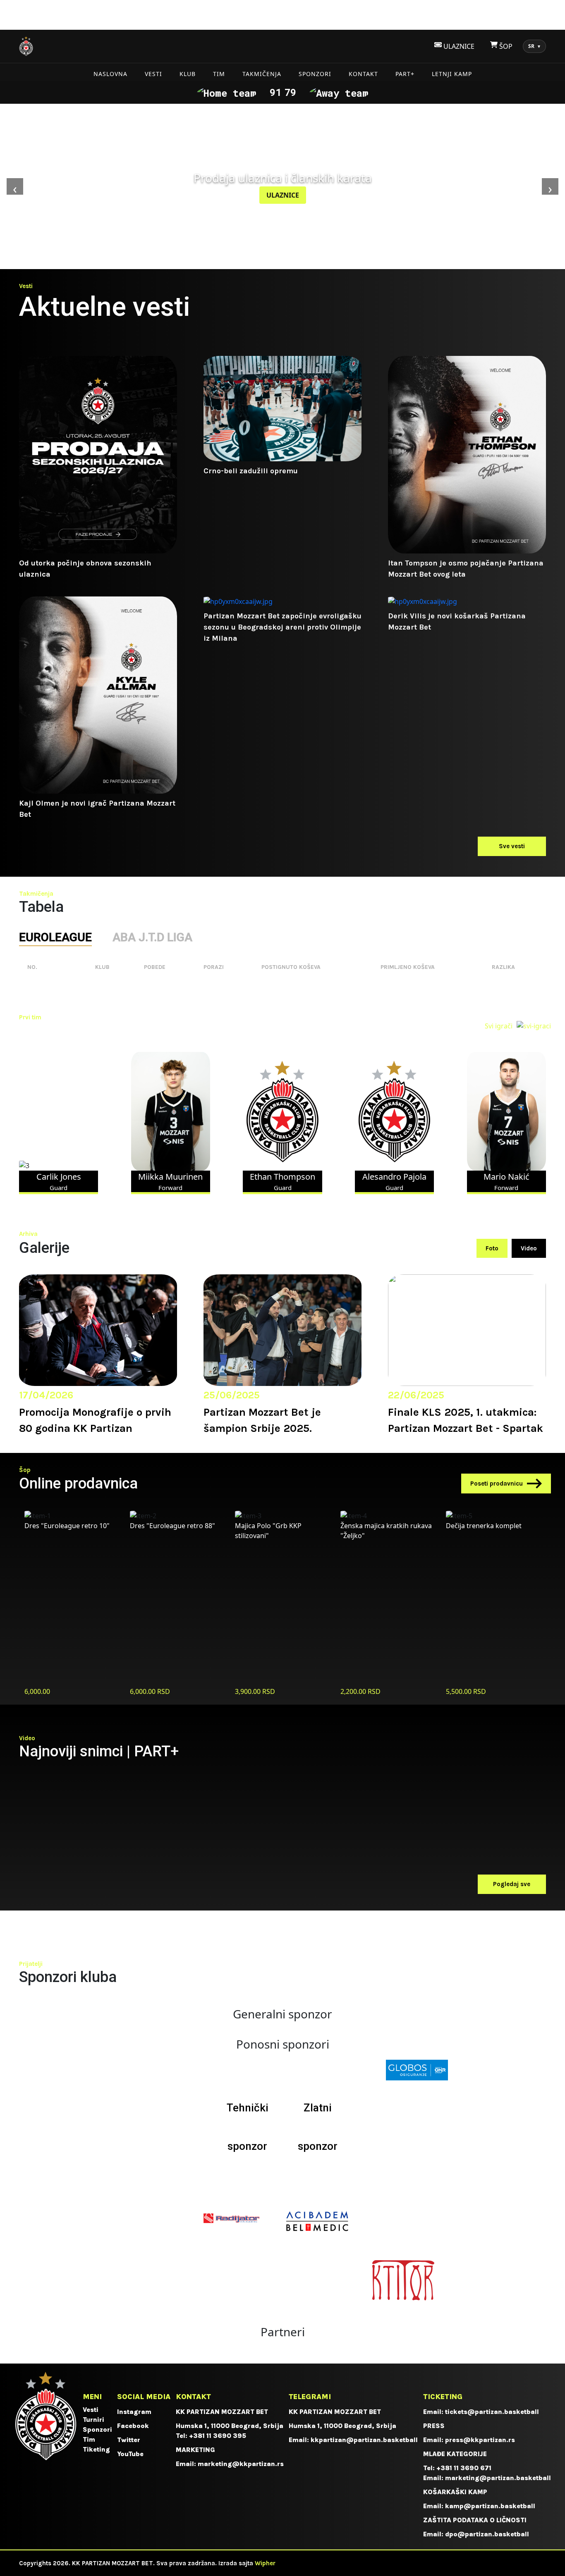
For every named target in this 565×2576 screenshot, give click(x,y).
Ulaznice (283, 195)
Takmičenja (262, 74)
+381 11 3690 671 (464, 2468)
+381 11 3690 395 (218, 2436)
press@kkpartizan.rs (480, 2440)
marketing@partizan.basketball (498, 2478)
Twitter (129, 2440)
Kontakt (363, 74)
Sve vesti (512, 846)
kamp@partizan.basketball (490, 2506)
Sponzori (315, 74)
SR (534, 46)
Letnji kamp (452, 74)
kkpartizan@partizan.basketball (364, 2440)
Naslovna (110, 74)
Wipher (265, 2563)
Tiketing (96, 2449)
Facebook (133, 2426)
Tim (219, 74)
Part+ (405, 74)
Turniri (93, 2420)
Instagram (134, 2412)
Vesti (153, 74)
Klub (188, 74)
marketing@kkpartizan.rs (241, 2464)
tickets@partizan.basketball (492, 2412)
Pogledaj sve (512, 1884)
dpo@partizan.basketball (487, 2534)
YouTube (130, 2454)
